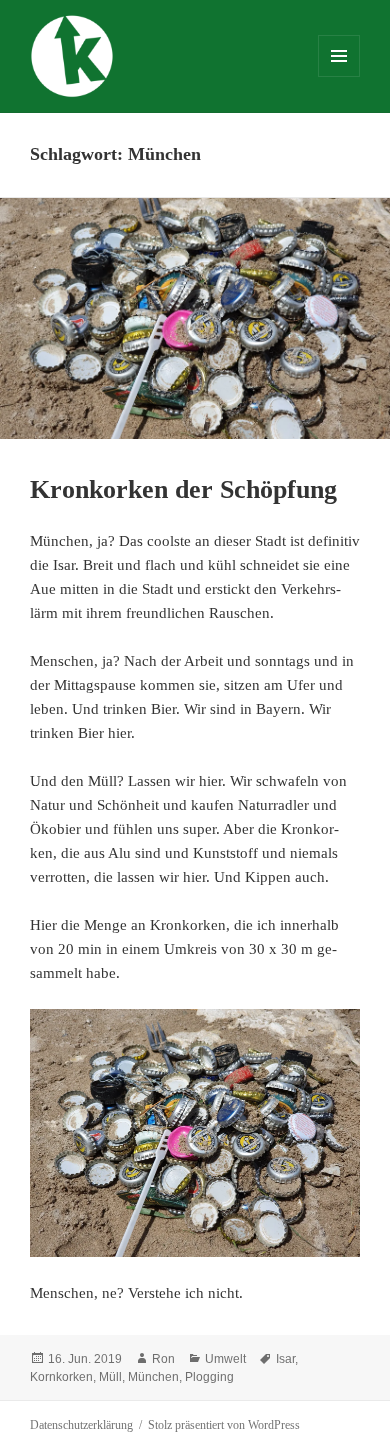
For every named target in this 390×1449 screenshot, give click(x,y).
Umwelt (225, 1359)
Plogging (209, 1377)
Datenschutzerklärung (81, 1425)
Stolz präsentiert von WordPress (224, 1425)
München (153, 1377)
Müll (110, 1377)
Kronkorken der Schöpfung (183, 489)
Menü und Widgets (339, 76)
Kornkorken (61, 1377)
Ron (163, 1359)
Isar (285, 1359)
